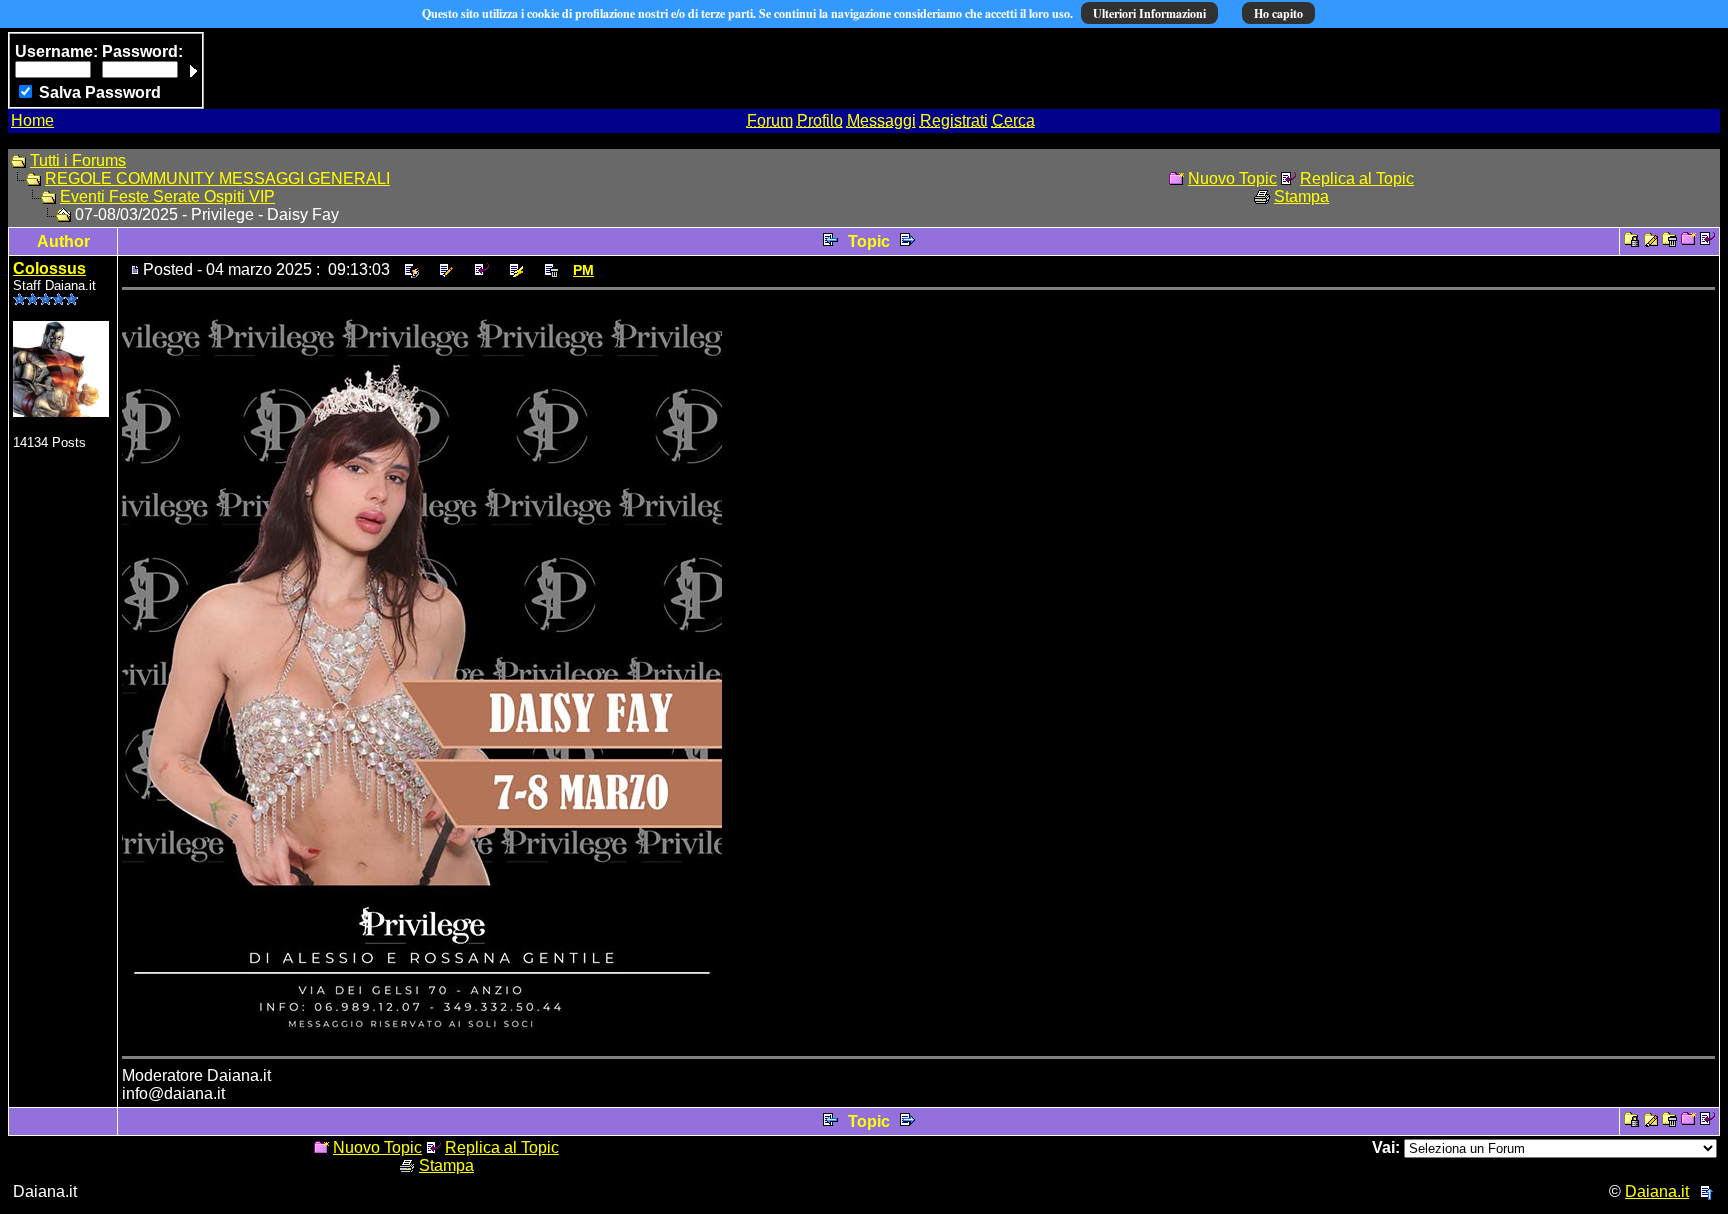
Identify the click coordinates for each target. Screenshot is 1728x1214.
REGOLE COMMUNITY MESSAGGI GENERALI (217, 178)
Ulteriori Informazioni (1149, 13)
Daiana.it (1657, 1191)
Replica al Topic (1357, 178)
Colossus (49, 268)
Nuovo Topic (1232, 178)
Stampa (1301, 196)
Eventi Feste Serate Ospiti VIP (167, 196)
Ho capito (1278, 13)
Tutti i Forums (78, 160)
